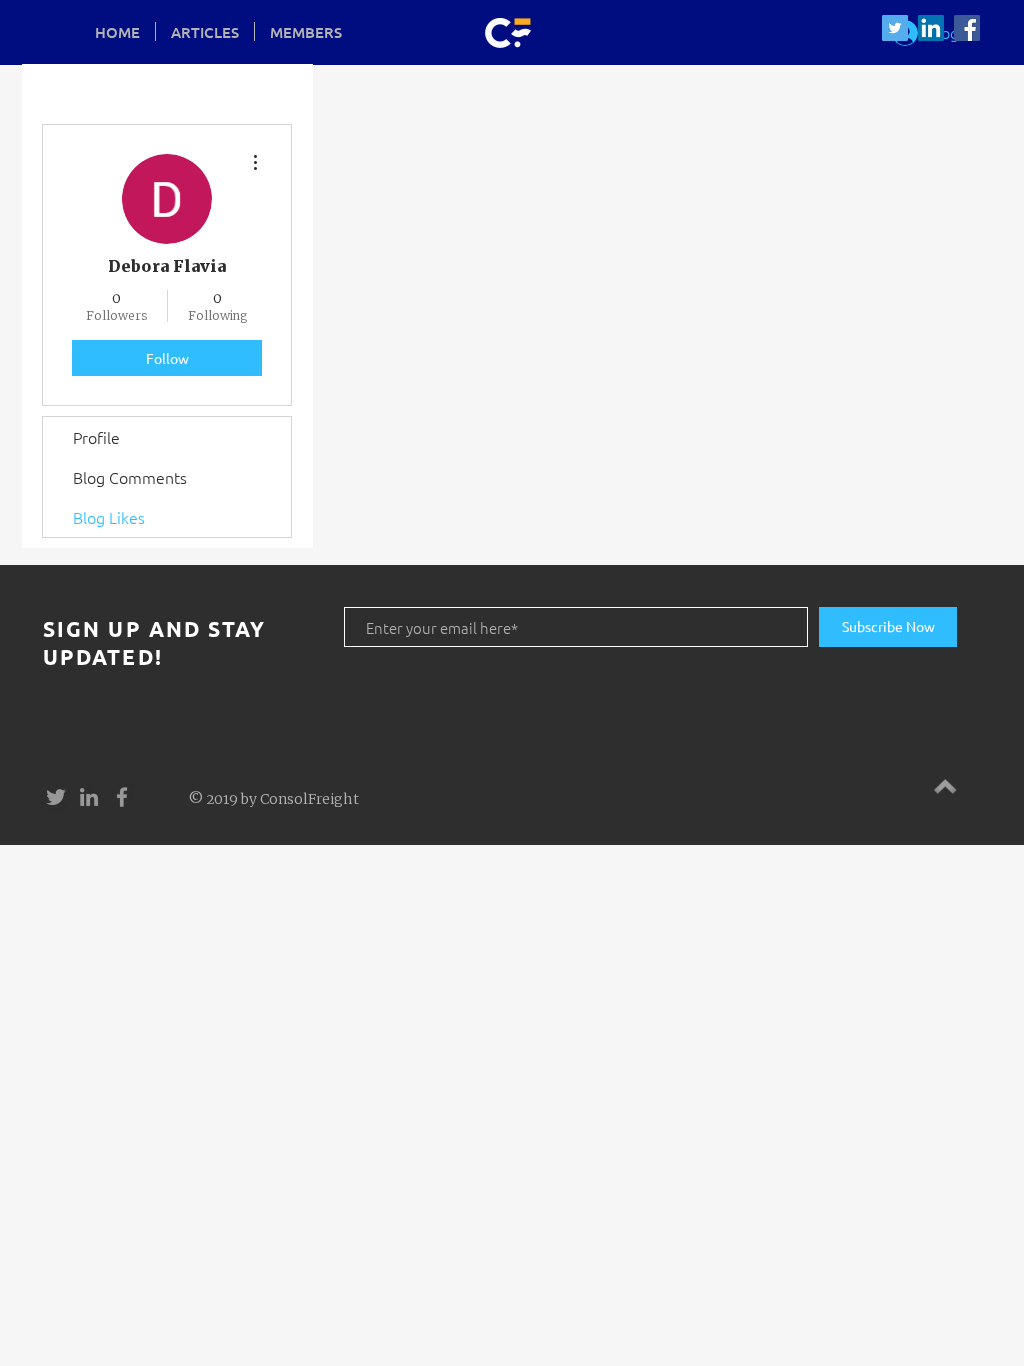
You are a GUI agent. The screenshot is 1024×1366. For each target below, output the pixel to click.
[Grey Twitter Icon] (56, 797)
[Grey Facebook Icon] (122, 797)
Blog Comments (130, 477)
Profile (96, 437)
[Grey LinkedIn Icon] (89, 797)
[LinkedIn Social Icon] (931, 28)
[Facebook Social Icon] (967, 28)
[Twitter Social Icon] (895, 28)
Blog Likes (109, 517)
